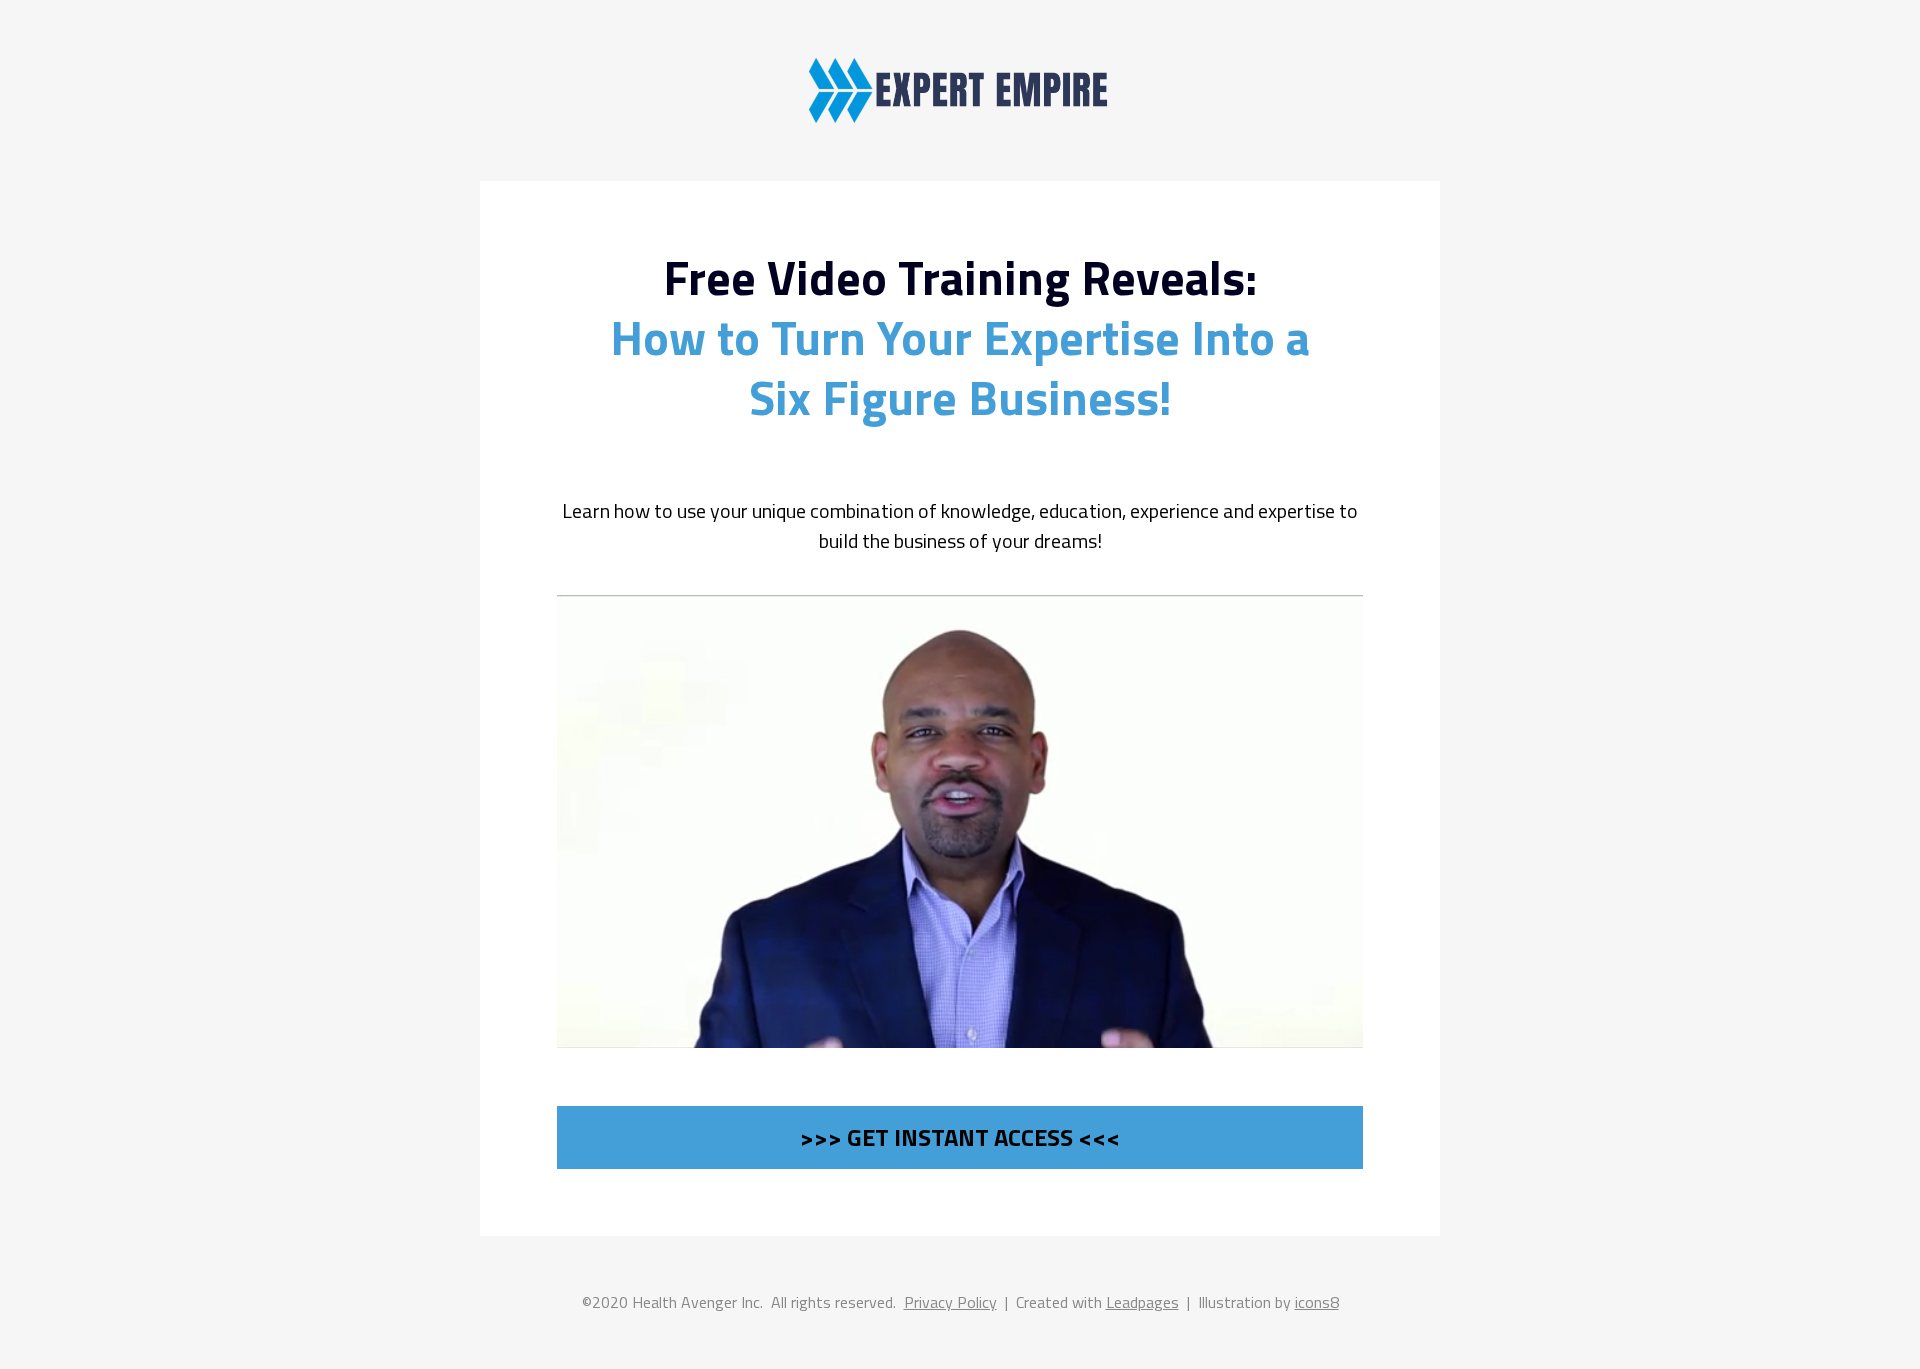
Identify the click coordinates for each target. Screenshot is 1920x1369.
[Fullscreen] (1223, 1031)
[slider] (880, 1031)
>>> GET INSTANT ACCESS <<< (960, 1137)
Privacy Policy (950, 1302)
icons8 (1317, 1302)
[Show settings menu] (1183, 1031)
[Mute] (1143, 1031)
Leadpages (1142, 1302)
